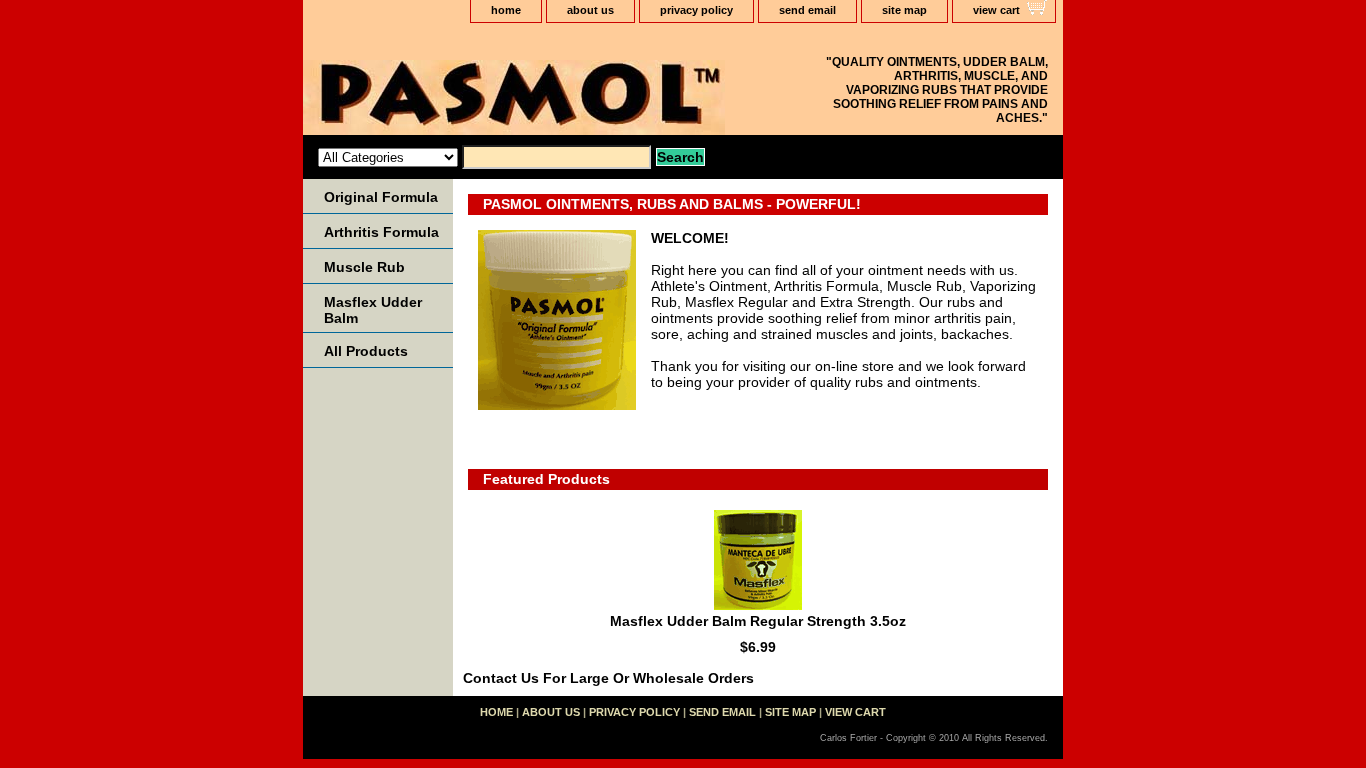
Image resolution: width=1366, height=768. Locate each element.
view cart (996, 10)
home (506, 10)
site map (904, 10)
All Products (366, 351)
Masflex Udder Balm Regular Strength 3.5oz (758, 621)
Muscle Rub (364, 267)
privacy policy (696, 10)
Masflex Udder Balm (373, 310)
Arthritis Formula (381, 232)
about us (590, 10)
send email (807, 10)
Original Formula (381, 197)
